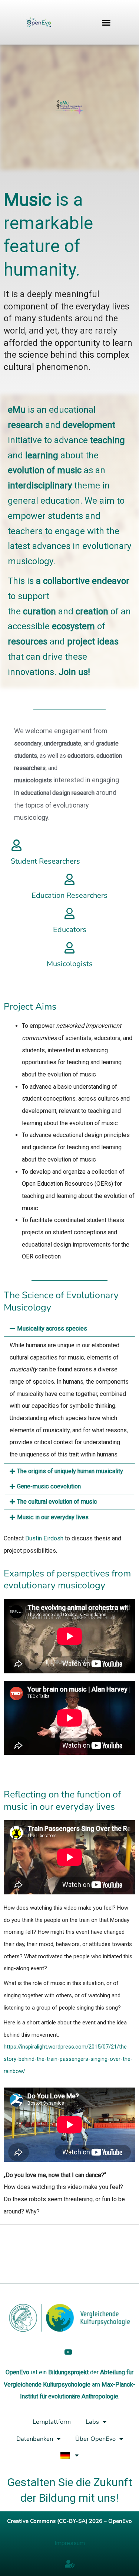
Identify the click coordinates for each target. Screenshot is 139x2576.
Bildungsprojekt (68, 2372)
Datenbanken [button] (35, 2439)
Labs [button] (92, 2422)
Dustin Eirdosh (44, 1538)
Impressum (70, 2543)
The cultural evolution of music (57, 1502)
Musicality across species (52, 1328)
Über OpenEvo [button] (95, 2439)
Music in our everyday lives (53, 1517)
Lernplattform (52, 2422)
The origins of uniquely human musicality (70, 1471)
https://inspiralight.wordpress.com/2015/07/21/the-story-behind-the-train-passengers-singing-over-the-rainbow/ (68, 2059)
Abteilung (112, 2372)
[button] (106, 22)
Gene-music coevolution (49, 1486)
